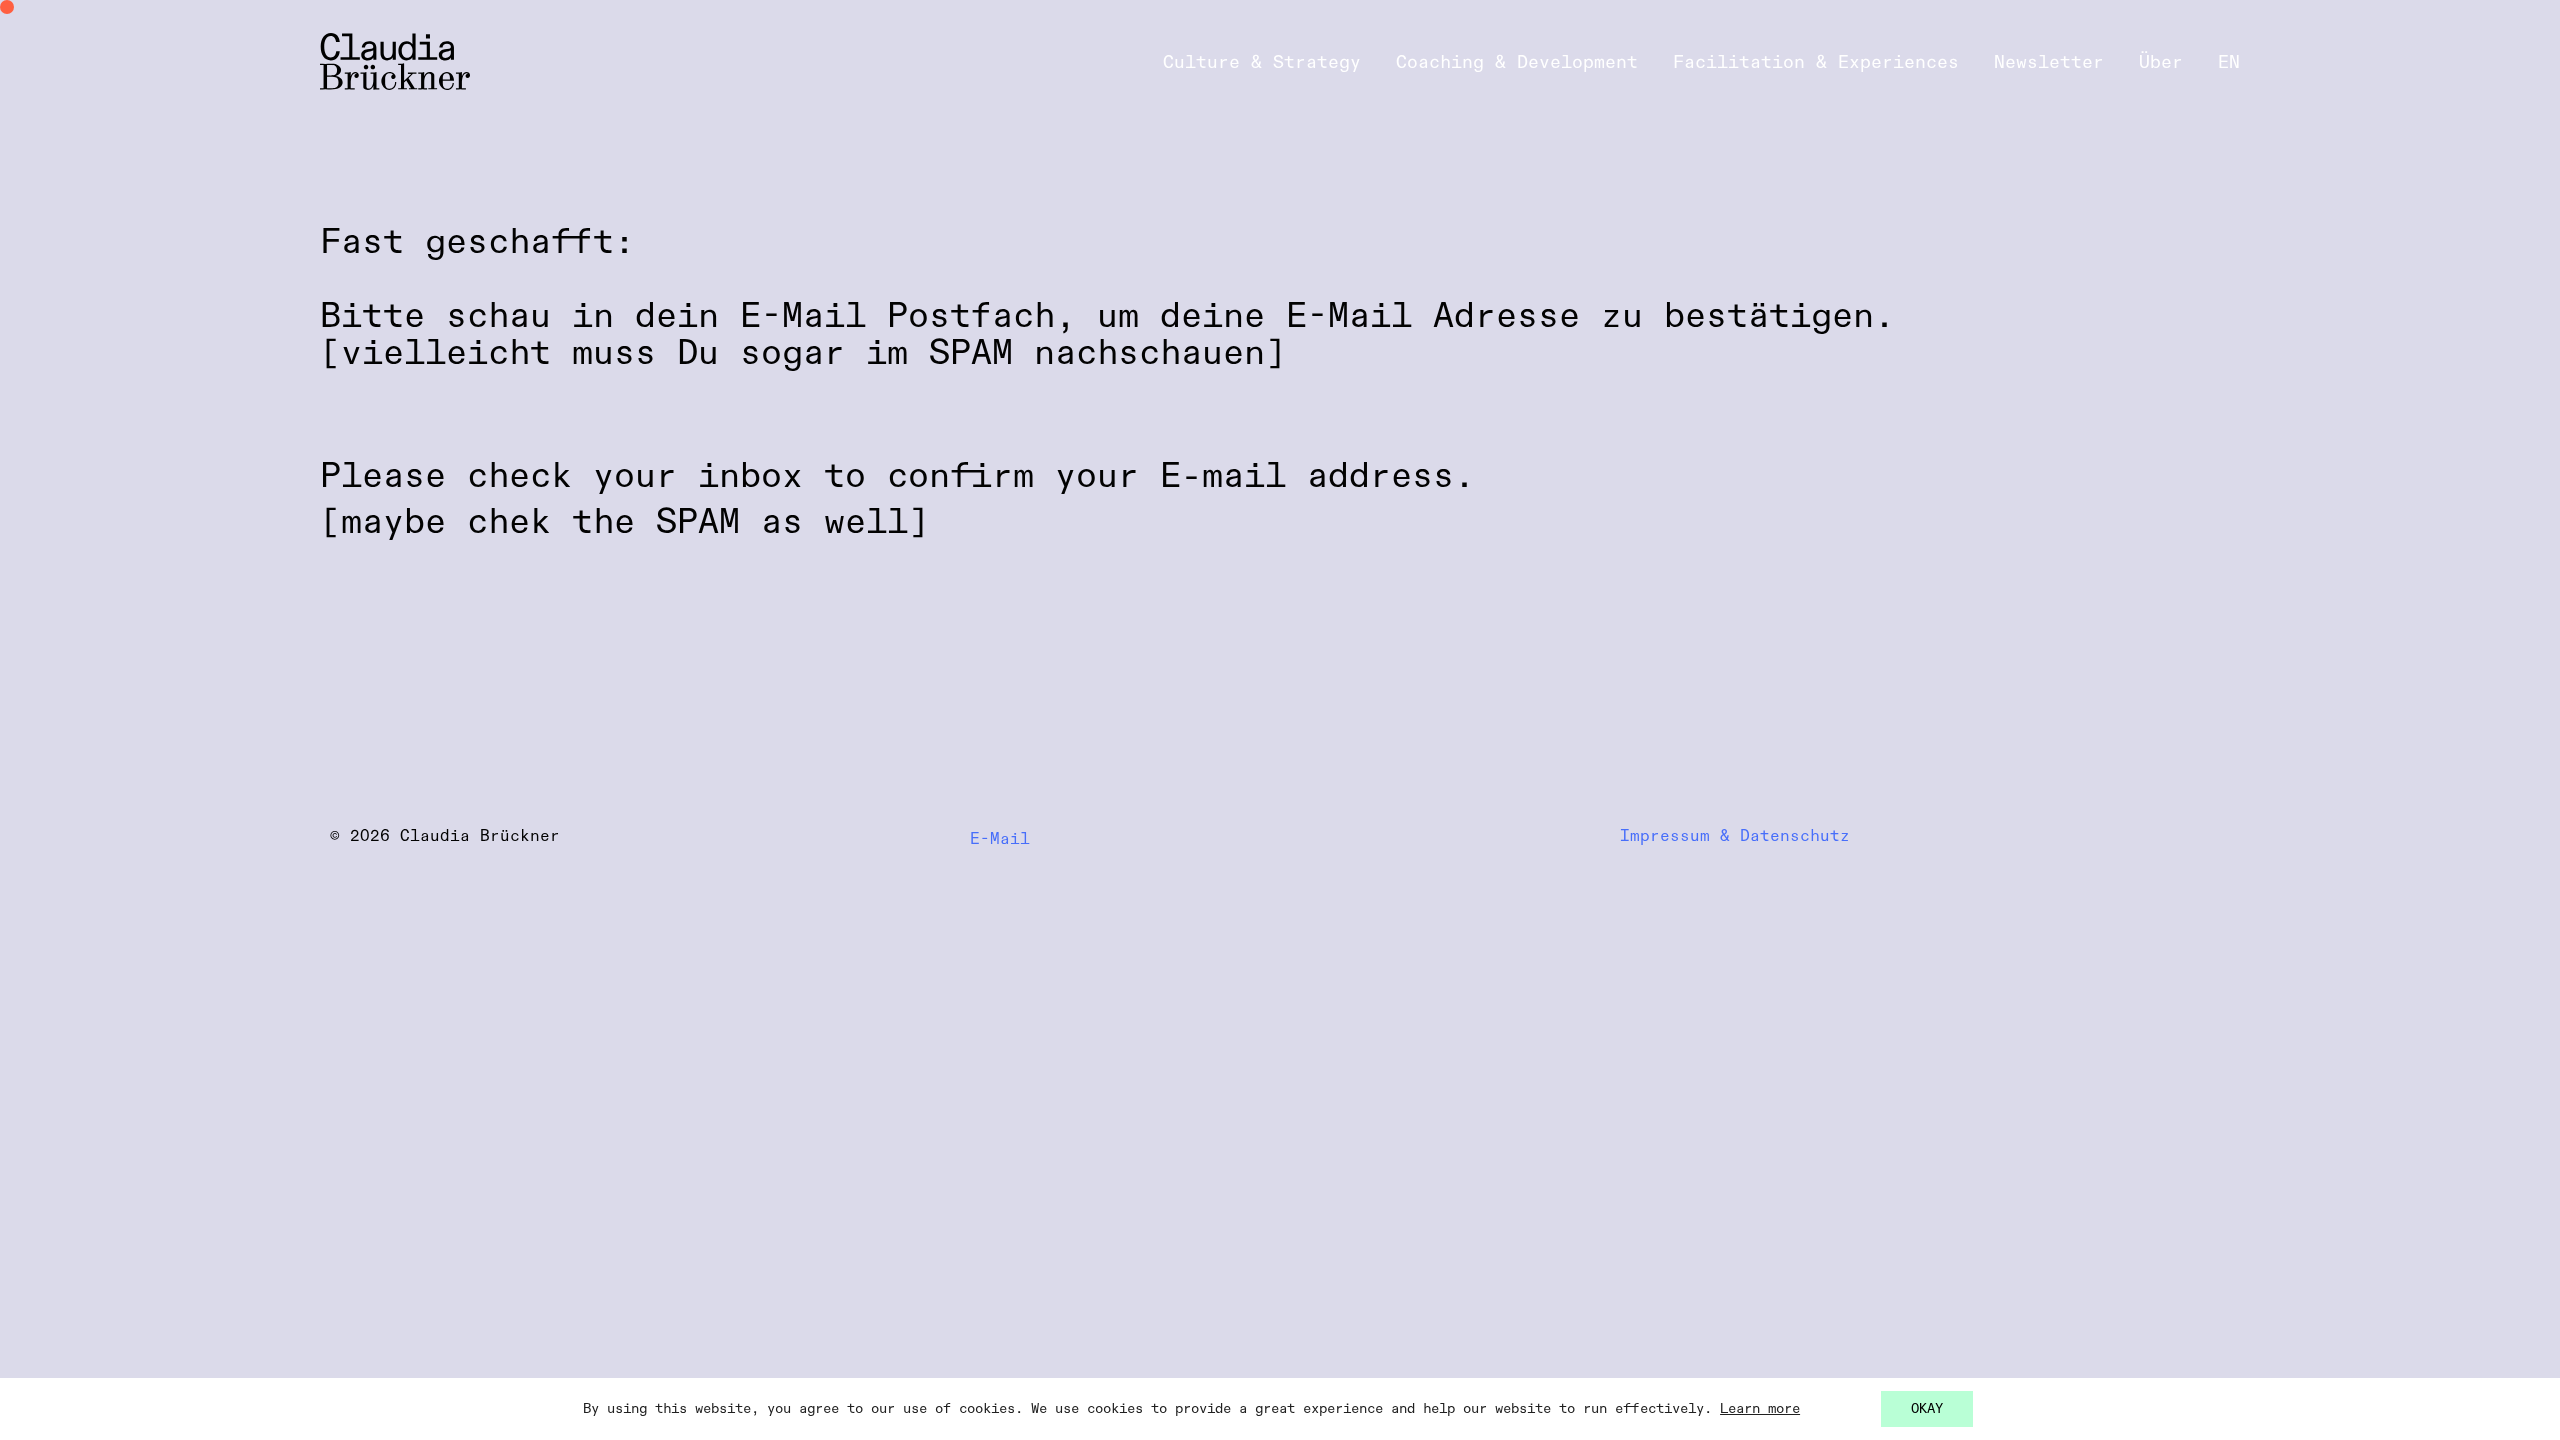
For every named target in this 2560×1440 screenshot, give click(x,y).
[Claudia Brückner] (395, 62)
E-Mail (1005, 840)
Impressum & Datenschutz (1735, 837)
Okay (1927, 1409)
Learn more (1760, 1409)
